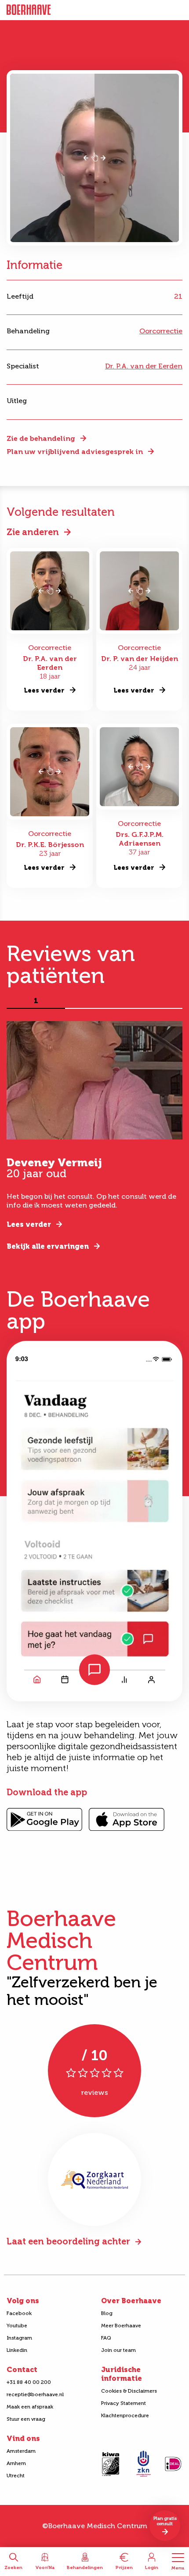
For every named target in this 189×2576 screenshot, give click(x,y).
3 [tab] (153, 1001)
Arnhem (16, 2463)
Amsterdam (21, 2451)
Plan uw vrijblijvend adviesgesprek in (75, 452)
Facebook (19, 2313)
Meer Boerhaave (121, 2326)
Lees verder (29, 1224)
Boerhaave (29, 10)
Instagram (19, 2338)
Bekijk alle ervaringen (48, 1246)
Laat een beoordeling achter (68, 2241)
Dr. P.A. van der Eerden (144, 366)
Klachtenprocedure (125, 2415)
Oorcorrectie (161, 331)
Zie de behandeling (41, 438)
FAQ (106, 2338)
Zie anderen (33, 532)
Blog (107, 2313)
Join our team (118, 2350)
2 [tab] (94, 1001)
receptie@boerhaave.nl (35, 2394)
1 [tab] (36, 1001)
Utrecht (16, 2476)
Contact (22, 2370)
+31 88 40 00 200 (29, 2382)
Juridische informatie (122, 2374)
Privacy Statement (124, 2403)
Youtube (17, 2326)
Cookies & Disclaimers (129, 2391)
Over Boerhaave (131, 2301)
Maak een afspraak (30, 2407)
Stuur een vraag (26, 2419)
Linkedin (17, 2350)
